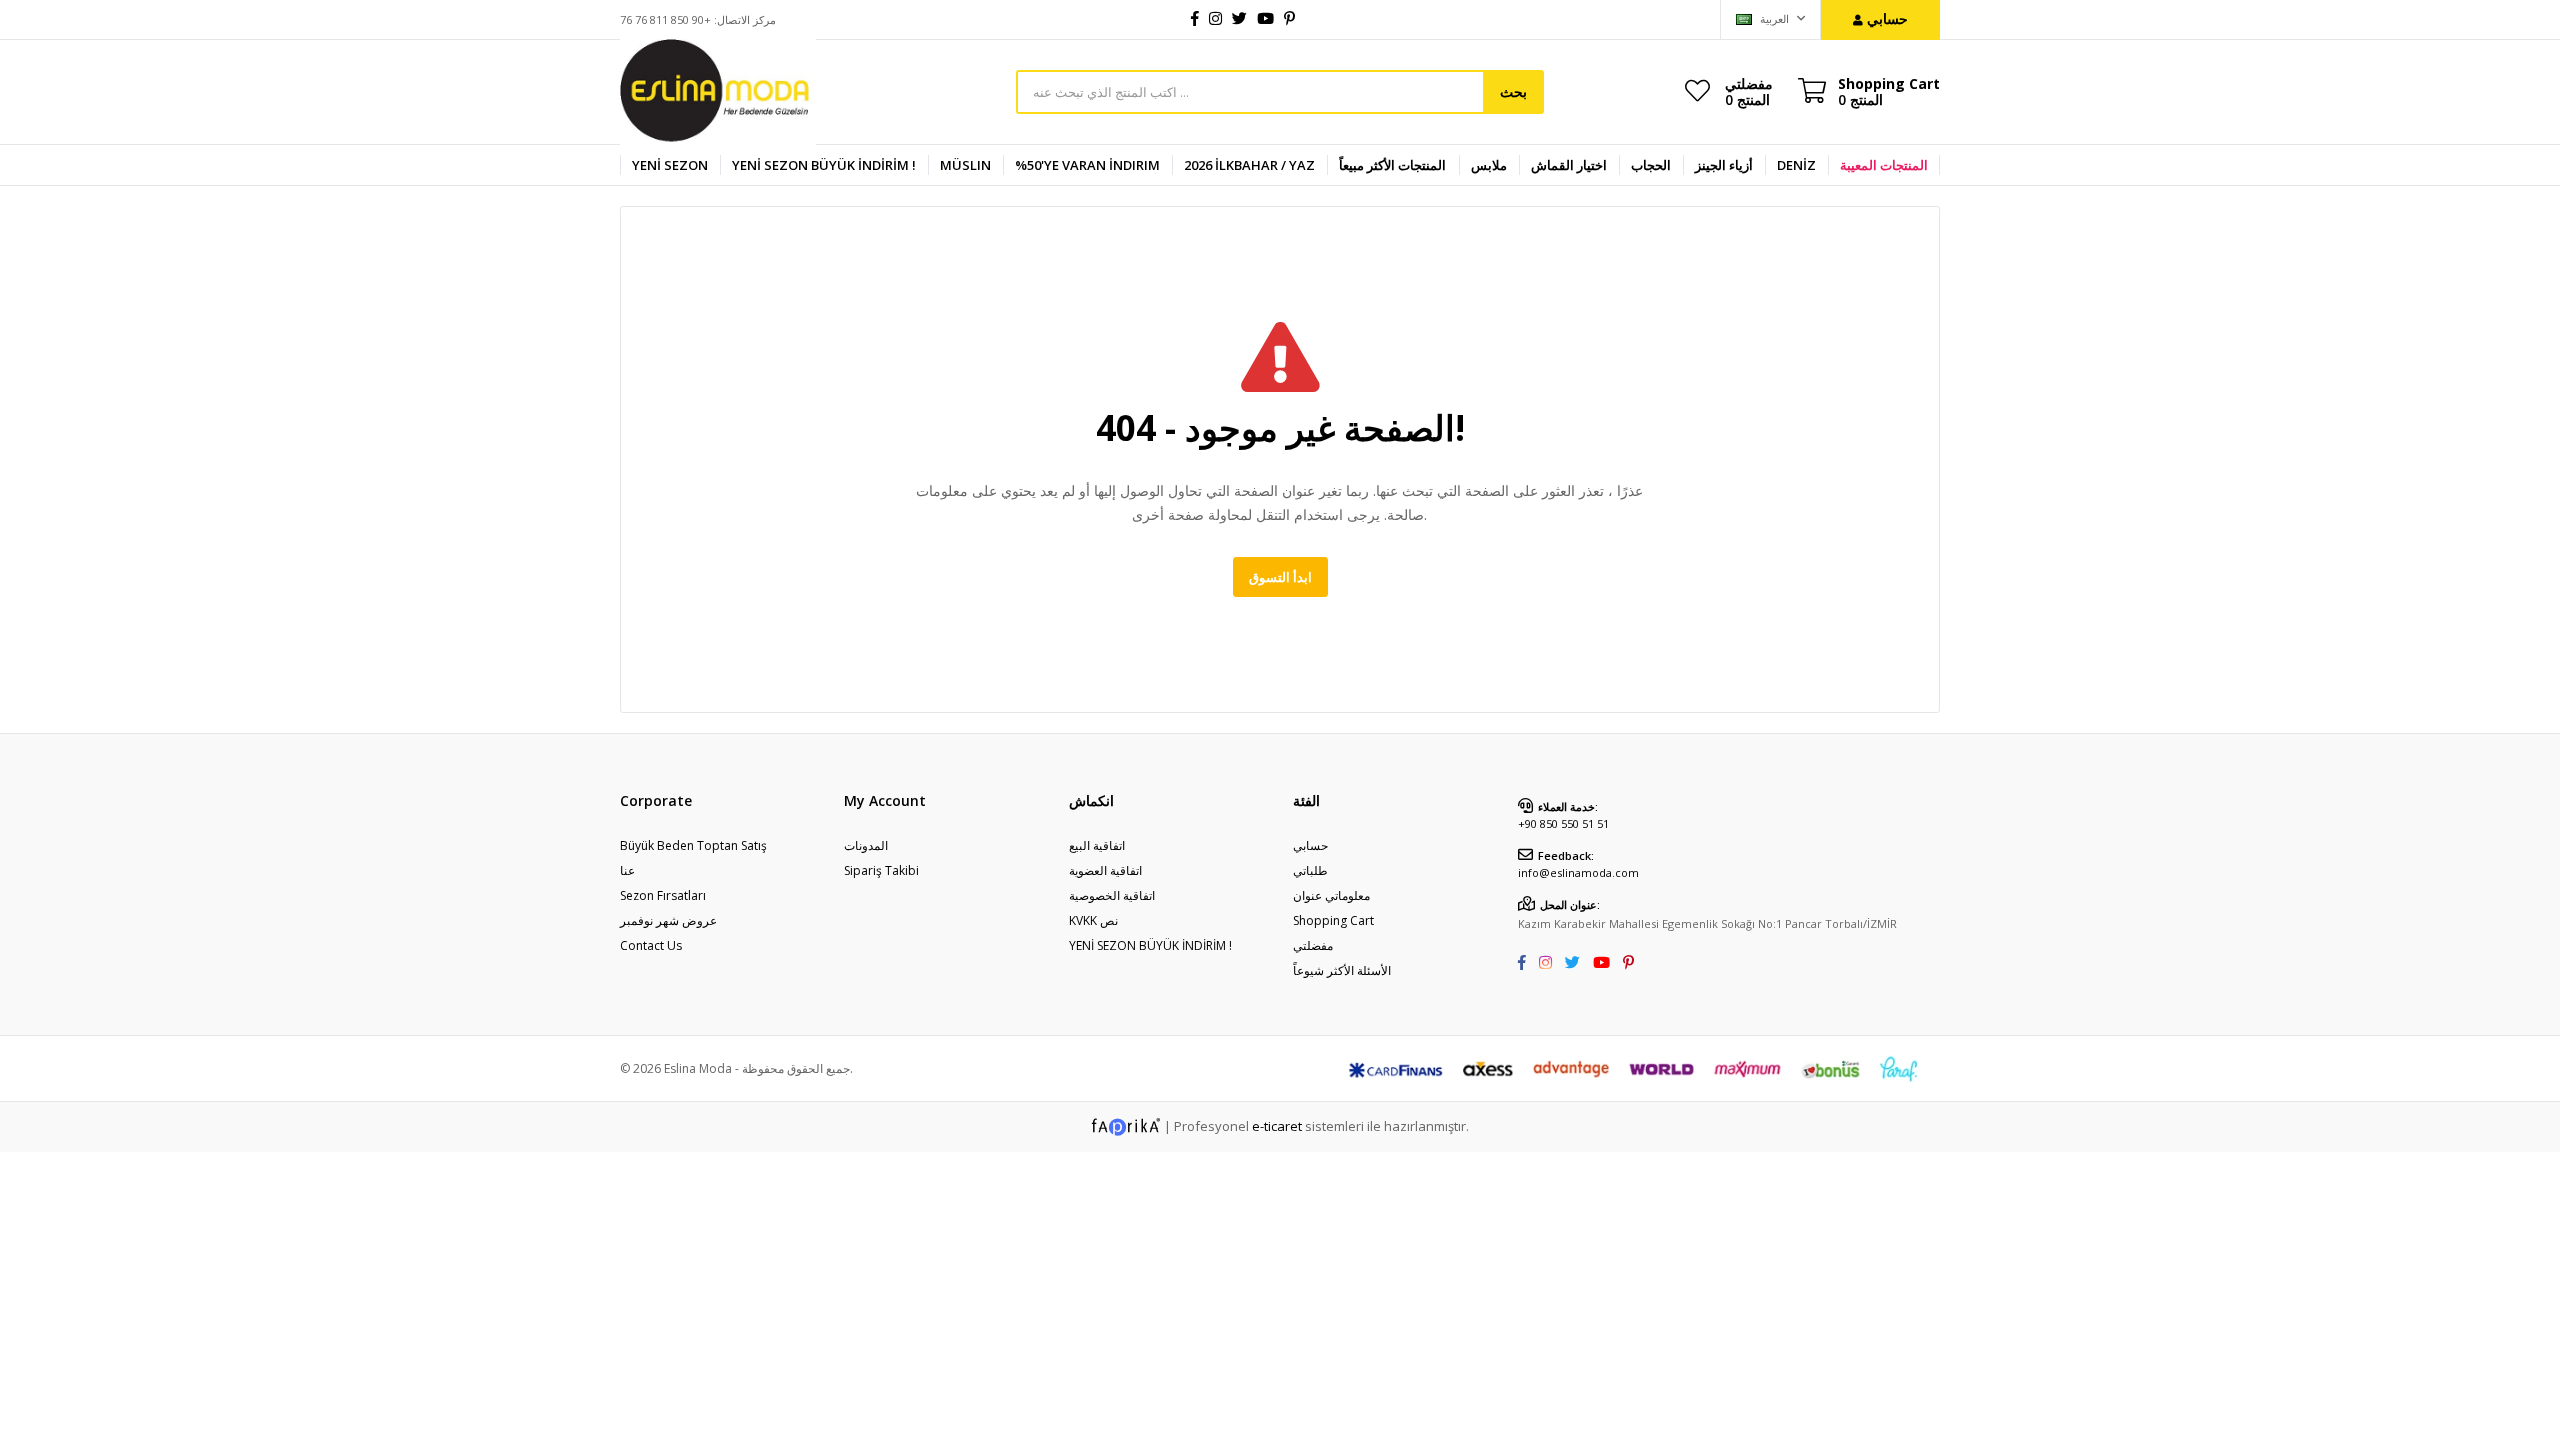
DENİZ (1796, 165)
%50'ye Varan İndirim (1087, 165)
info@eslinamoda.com (1578, 872)
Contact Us (651, 945)
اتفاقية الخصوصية (1112, 895)
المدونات (866, 845)
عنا (627, 870)
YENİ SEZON (670, 165)
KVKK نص (1093, 920)
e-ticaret (1277, 1126)
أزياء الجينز (1724, 165)
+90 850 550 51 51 (1563, 823)
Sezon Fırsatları (663, 895)
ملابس (1489, 165)
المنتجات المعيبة (1884, 165)
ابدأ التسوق (1280, 577)
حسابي (1310, 845)
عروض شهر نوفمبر (668, 920)
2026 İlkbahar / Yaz (1249, 165)
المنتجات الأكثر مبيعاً (1392, 165)
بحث (1513, 91)
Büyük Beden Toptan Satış (693, 845)
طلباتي (1310, 870)
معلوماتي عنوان (1331, 895)
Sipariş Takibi (881, 870)
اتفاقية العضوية (1105, 870)
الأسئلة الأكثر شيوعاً (1342, 970)
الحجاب (1651, 165)
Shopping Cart (1333, 920)
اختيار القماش (1569, 165)
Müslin (965, 165)
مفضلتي (1749, 91)
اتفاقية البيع (1097, 845)
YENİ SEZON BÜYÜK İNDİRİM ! (824, 165)
